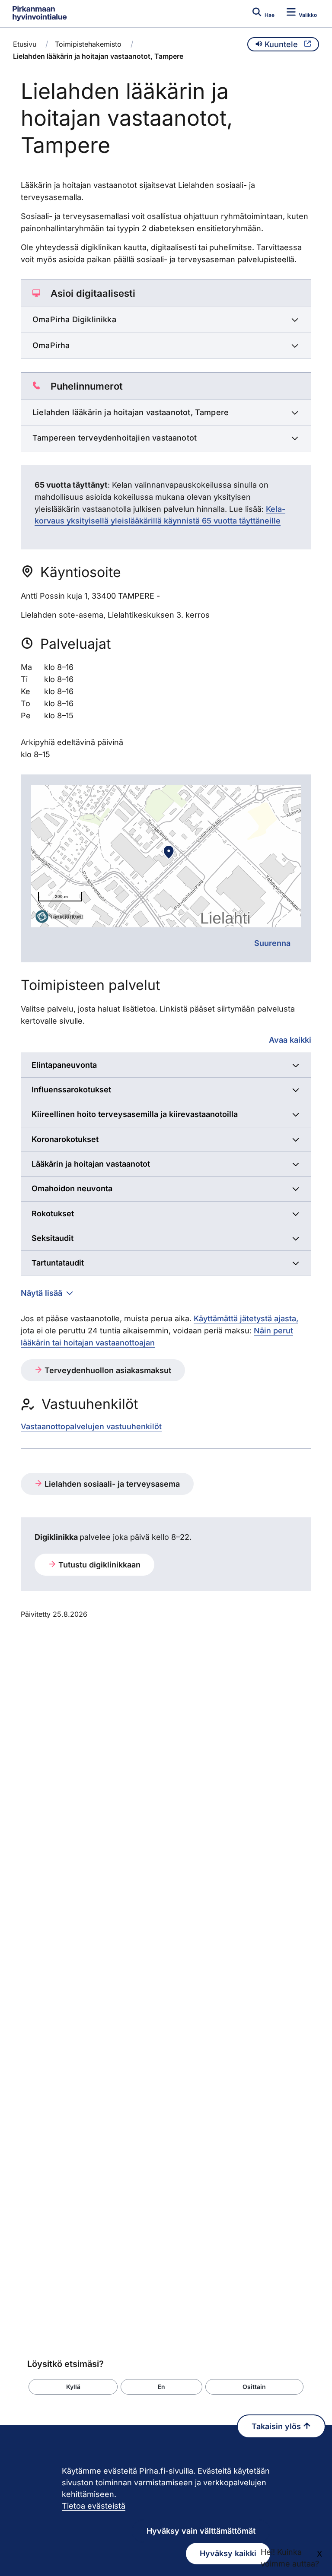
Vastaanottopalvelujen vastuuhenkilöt (91, 1426)
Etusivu (25, 44)
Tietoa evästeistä (94, 2506)
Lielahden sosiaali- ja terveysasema (111, 1484)
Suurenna (272, 943)
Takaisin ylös (277, 2426)
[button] (73, 2387)
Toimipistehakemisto (88, 44)
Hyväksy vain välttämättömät (201, 2531)
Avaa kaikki (290, 1040)
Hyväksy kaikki (228, 2553)
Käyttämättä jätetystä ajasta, (246, 1318)
